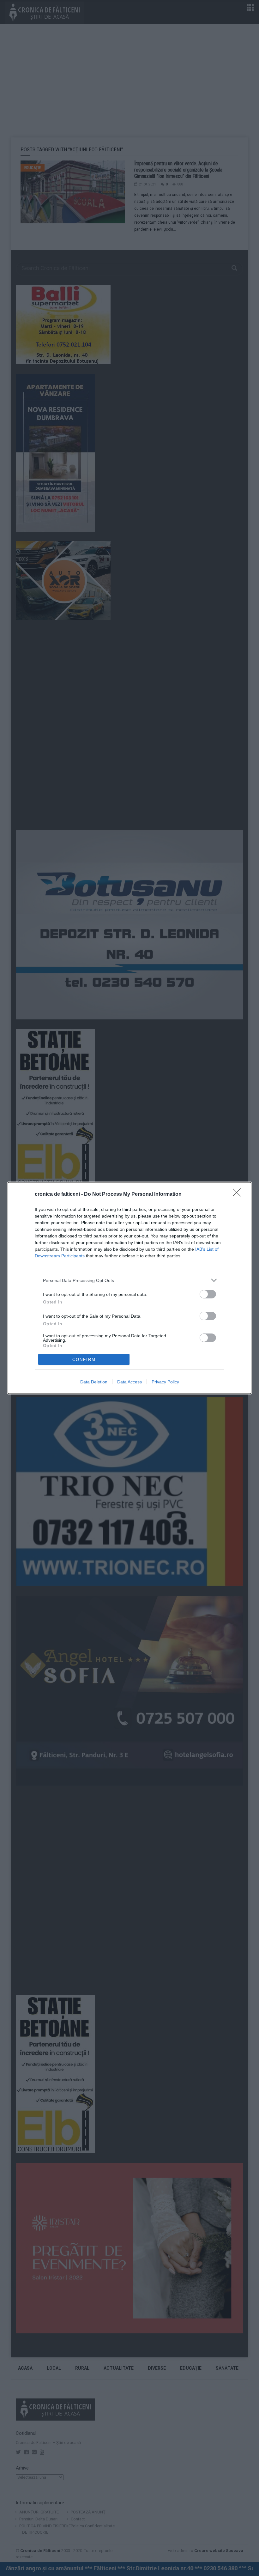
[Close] (239, 1194)
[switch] (208, 1294)
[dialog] (129, 1288)
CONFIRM (84, 1360)
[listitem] (129, 1280)
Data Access (129, 1382)
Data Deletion (94, 1382)
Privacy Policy (165, 1382)
